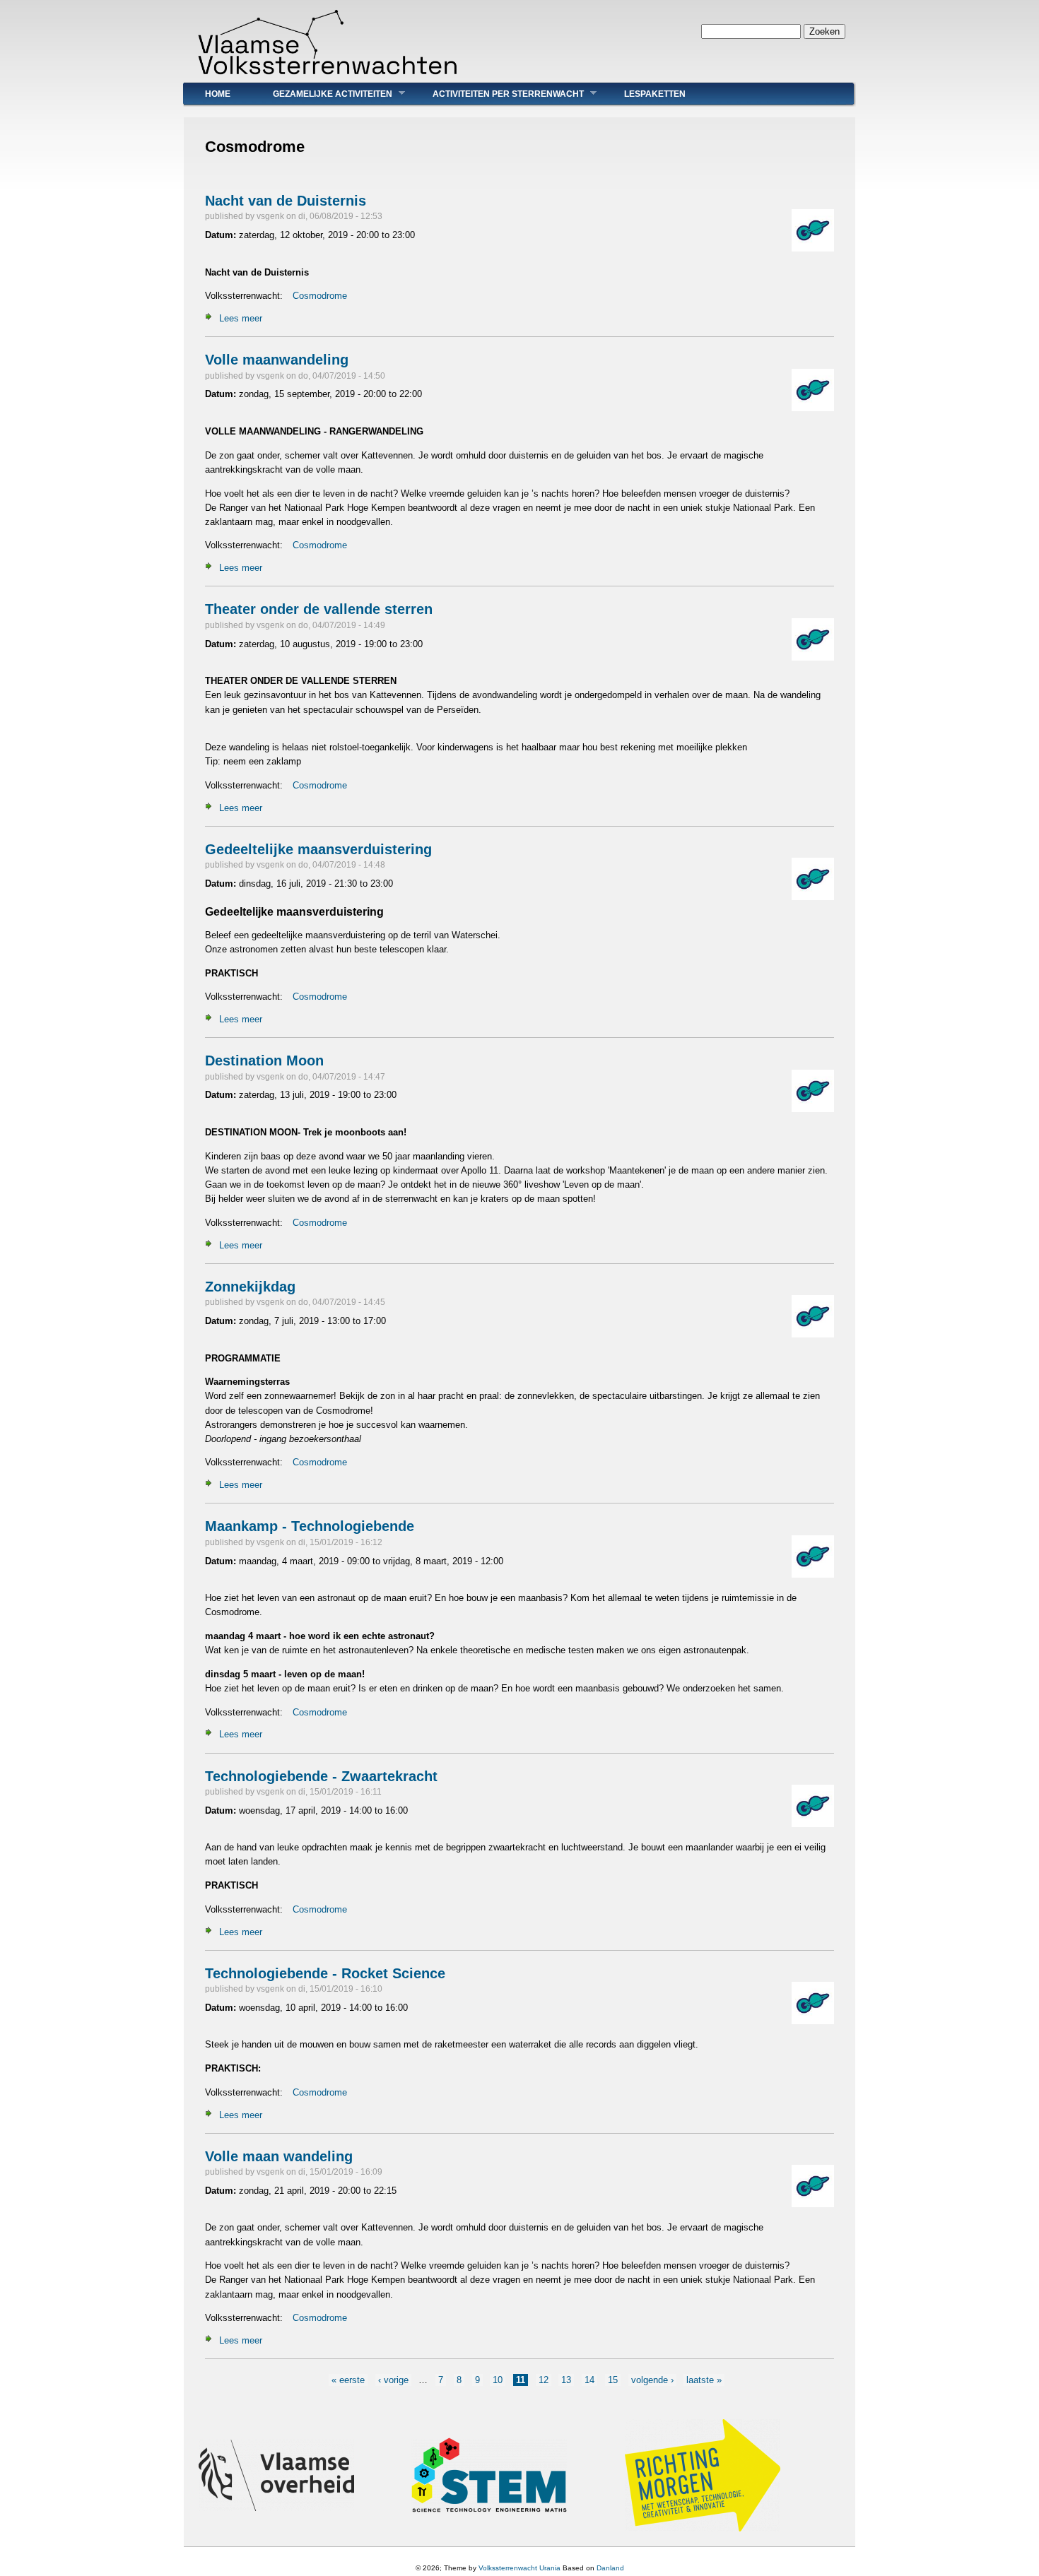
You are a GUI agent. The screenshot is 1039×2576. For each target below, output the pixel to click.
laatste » (704, 2380)
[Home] (327, 75)
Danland (610, 2568)
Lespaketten (655, 94)
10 (498, 2380)
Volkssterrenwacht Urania (519, 2568)
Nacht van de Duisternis (286, 201)
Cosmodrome (320, 296)
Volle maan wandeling (279, 2156)
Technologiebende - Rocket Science (325, 1973)
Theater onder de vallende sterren (319, 609)
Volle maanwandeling (277, 360)
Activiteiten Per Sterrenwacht (498, 94)
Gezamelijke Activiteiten (322, 94)
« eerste (348, 2380)
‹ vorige (393, 2380)
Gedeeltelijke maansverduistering (318, 849)
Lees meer (241, 318)
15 (613, 2380)
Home (218, 94)
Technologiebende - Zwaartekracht (321, 1776)
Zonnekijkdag (250, 1287)
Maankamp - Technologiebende (310, 1526)
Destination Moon (264, 1060)
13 (566, 2380)
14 (589, 2380)
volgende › (652, 2380)
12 (544, 2380)
